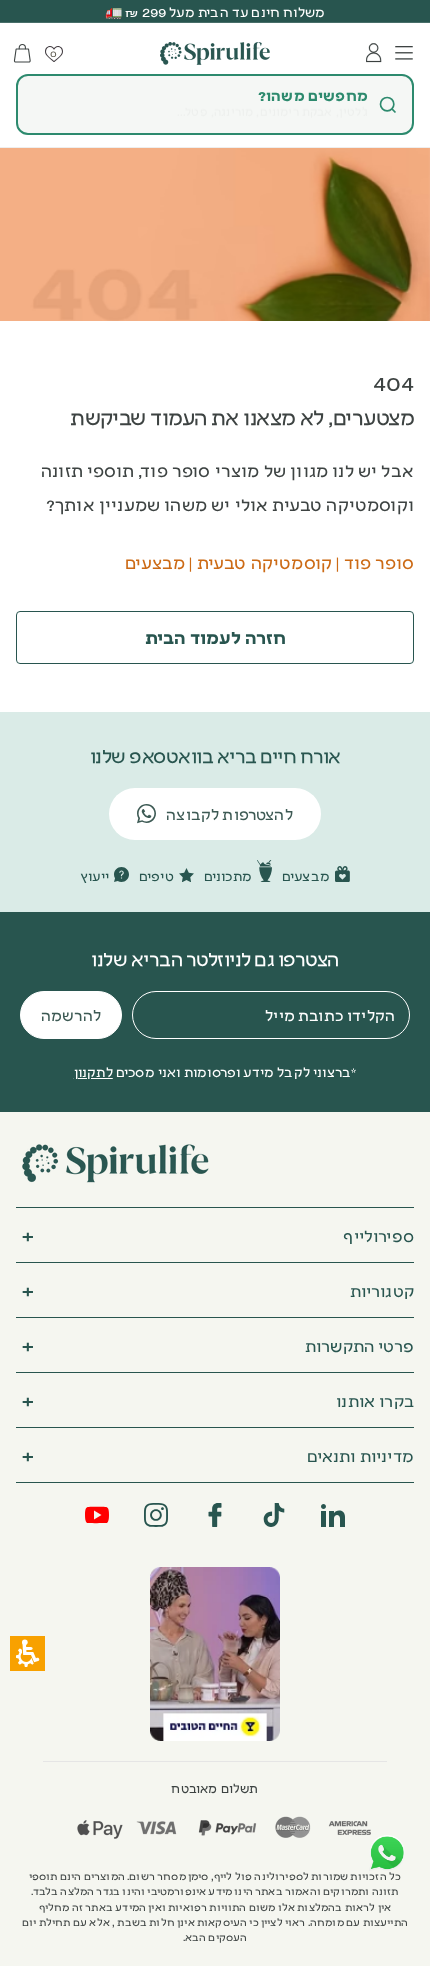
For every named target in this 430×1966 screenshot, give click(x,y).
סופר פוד (379, 561)
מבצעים (155, 561)
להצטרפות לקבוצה (229, 813)
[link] (215, 1654)
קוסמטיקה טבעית (264, 561)
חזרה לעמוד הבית (215, 636)
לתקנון (93, 1071)
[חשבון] (374, 53)
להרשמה (71, 1014)
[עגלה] (22, 53)
